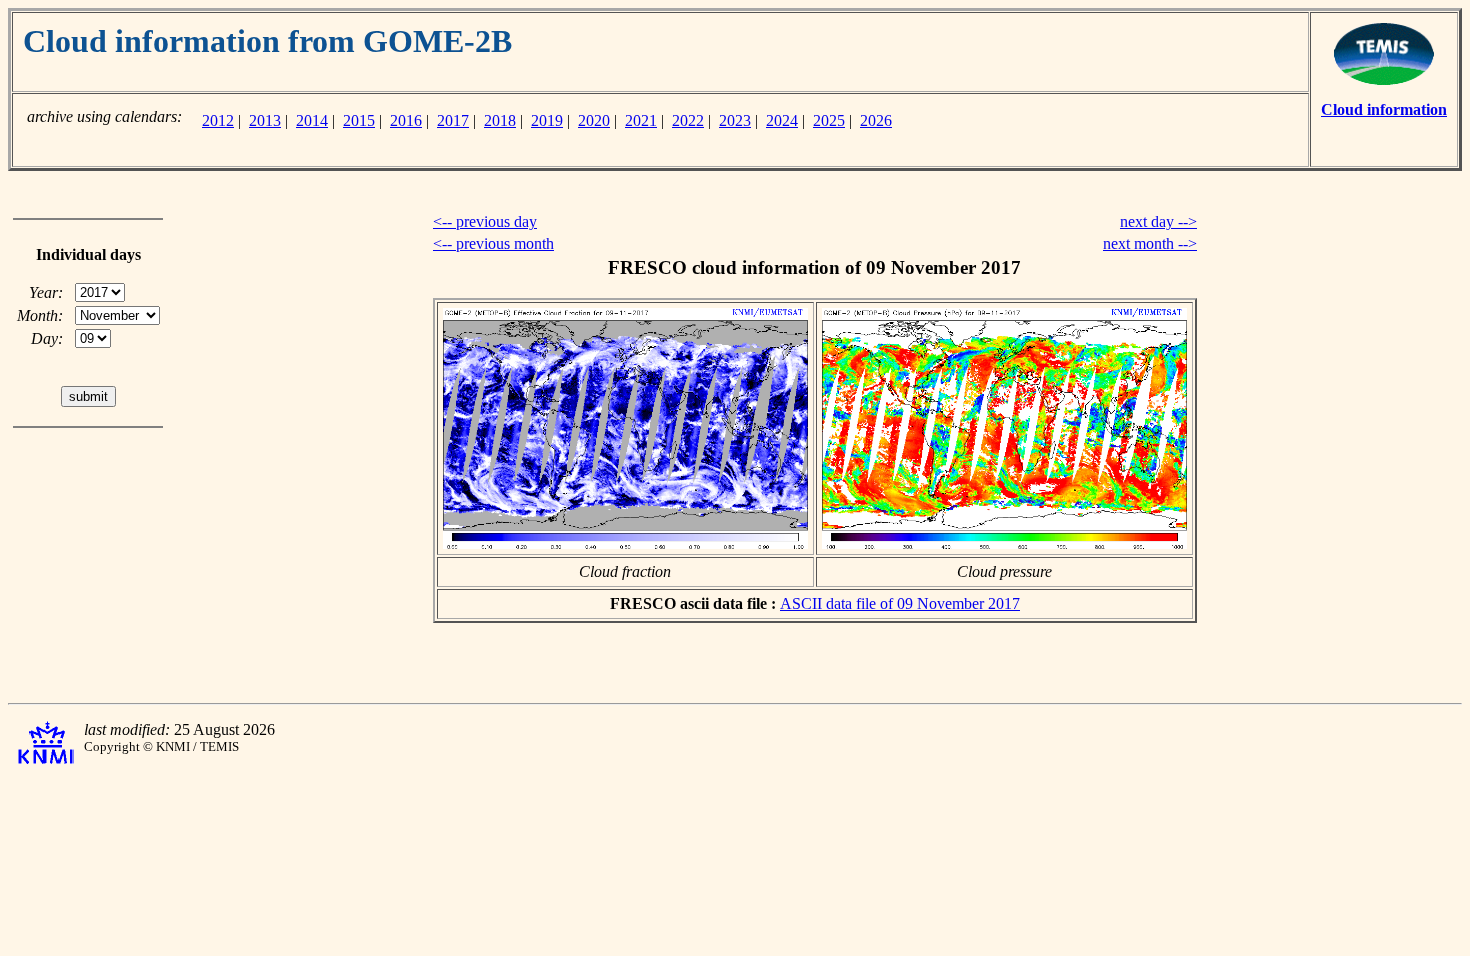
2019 (547, 120)
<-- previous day (485, 221)
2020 (594, 120)
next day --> (1158, 221)
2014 (312, 120)
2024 (782, 120)
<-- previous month (493, 243)
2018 (500, 120)
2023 (735, 120)
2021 (641, 120)
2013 (265, 120)
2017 (453, 120)
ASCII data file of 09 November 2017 (900, 603)
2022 (688, 120)
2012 (218, 120)
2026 (876, 120)
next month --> (1150, 243)
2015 (359, 120)
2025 (829, 120)
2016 (406, 120)
